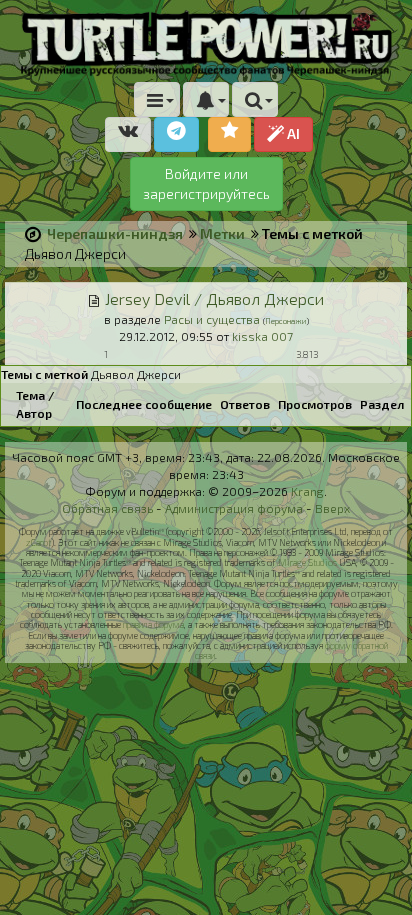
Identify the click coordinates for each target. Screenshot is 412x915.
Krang (307, 491)
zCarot (38, 542)
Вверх (332, 508)
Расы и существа (212, 319)
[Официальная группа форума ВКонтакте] (128, 134)
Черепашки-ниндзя (115, 233)
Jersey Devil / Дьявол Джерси (214, 298)
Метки (222, 233)
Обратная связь (107, 508)
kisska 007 (262, 336)
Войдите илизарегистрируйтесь (206, 183)
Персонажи (286, 321)
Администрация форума (234, 508)
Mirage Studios (307, 562)
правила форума (153, 624)
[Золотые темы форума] (229, 134)
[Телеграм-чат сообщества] (176, 134)
